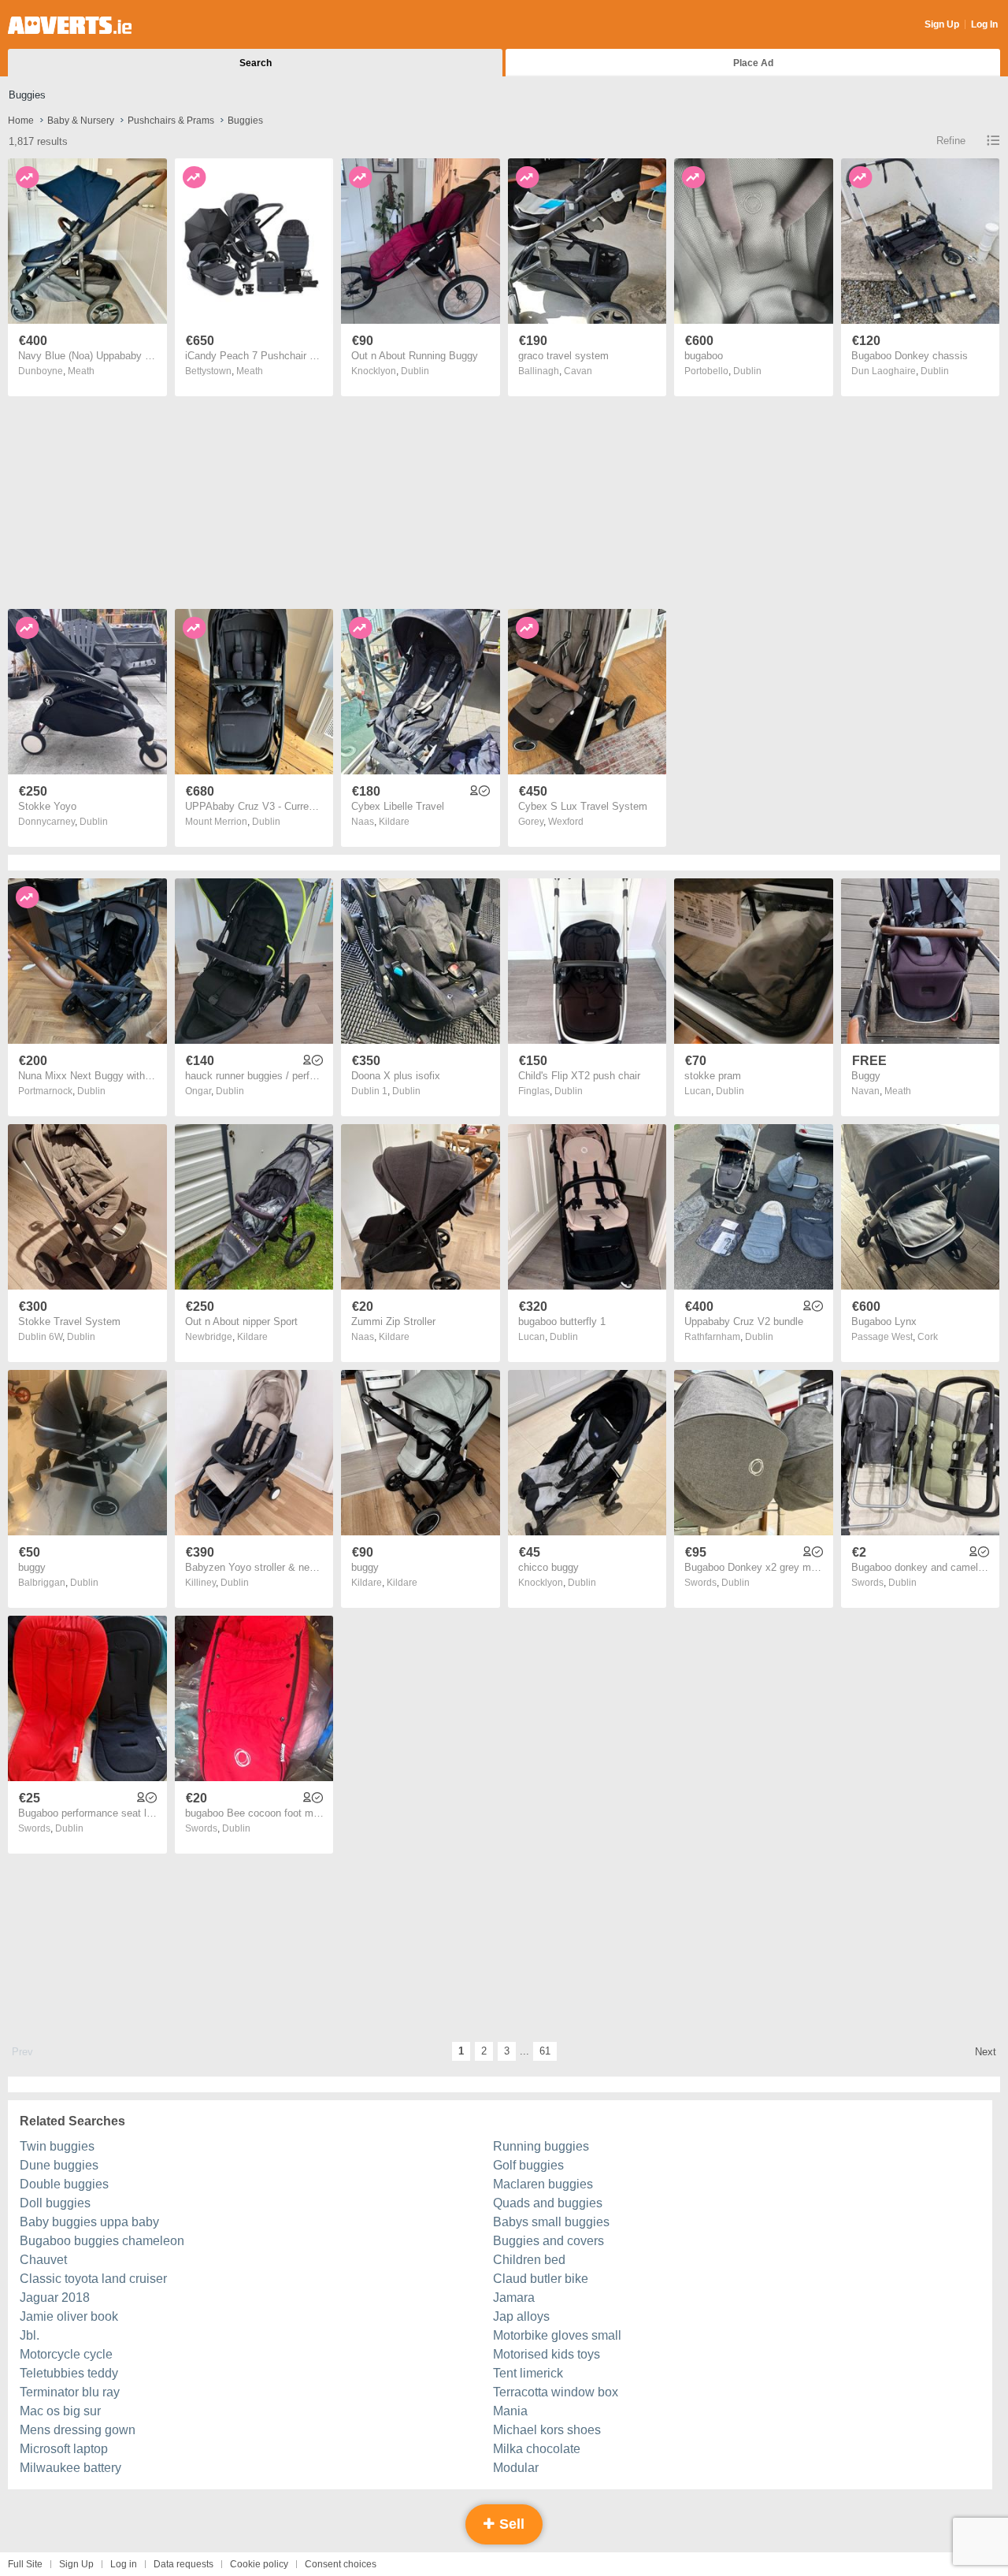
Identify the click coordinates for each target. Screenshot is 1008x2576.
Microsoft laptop (64, 2449)
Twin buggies (57, 2146)
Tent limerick (528, 2373)
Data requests (183, 2564)
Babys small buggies (551, 2222)
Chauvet (43, 2260)
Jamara (514, 2298)
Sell (510, 2524)
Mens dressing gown (78, 2430)
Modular (516, 2468)
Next (986, 2052)
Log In (984, 24)
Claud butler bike (541, 2279)
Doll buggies (55, 2203)
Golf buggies (528, 2165)
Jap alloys (521, 2316)
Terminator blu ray (70, 2392)
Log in (124, 2564)
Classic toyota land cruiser (93, 2279)
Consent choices (341, 2564)
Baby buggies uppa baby (89, 2222)
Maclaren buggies (543, 2184)
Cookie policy (259, 2564)
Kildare (394, 822)
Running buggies (541, 2146)
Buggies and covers (548, 2241)
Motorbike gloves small (557, 2335)
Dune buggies (59, 2165)
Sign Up (942, 24)
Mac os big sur (60, 2411)
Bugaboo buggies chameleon (102, 2241)
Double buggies (64, 2184)
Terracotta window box (556, 2392)
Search (256, 63)
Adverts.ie (70, 25)
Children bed (529, 2260)
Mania (510, 2411)
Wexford (566, 822)
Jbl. (30, 2335)
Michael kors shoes (547, 2430)
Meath (81, 371)
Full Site (25, 2564)
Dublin (415, 371)
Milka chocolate (537, 2449)
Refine (951, 141)
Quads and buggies (548, 2203)
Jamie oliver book (69, 2316)
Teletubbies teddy (69, 2373)
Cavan (578, 371)
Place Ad (753, 63)
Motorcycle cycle (66, 2354)
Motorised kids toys (547, 2354)
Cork (928, 1337)
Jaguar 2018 (55, 2298)
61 (545, 2051)
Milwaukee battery (70, 2468)
